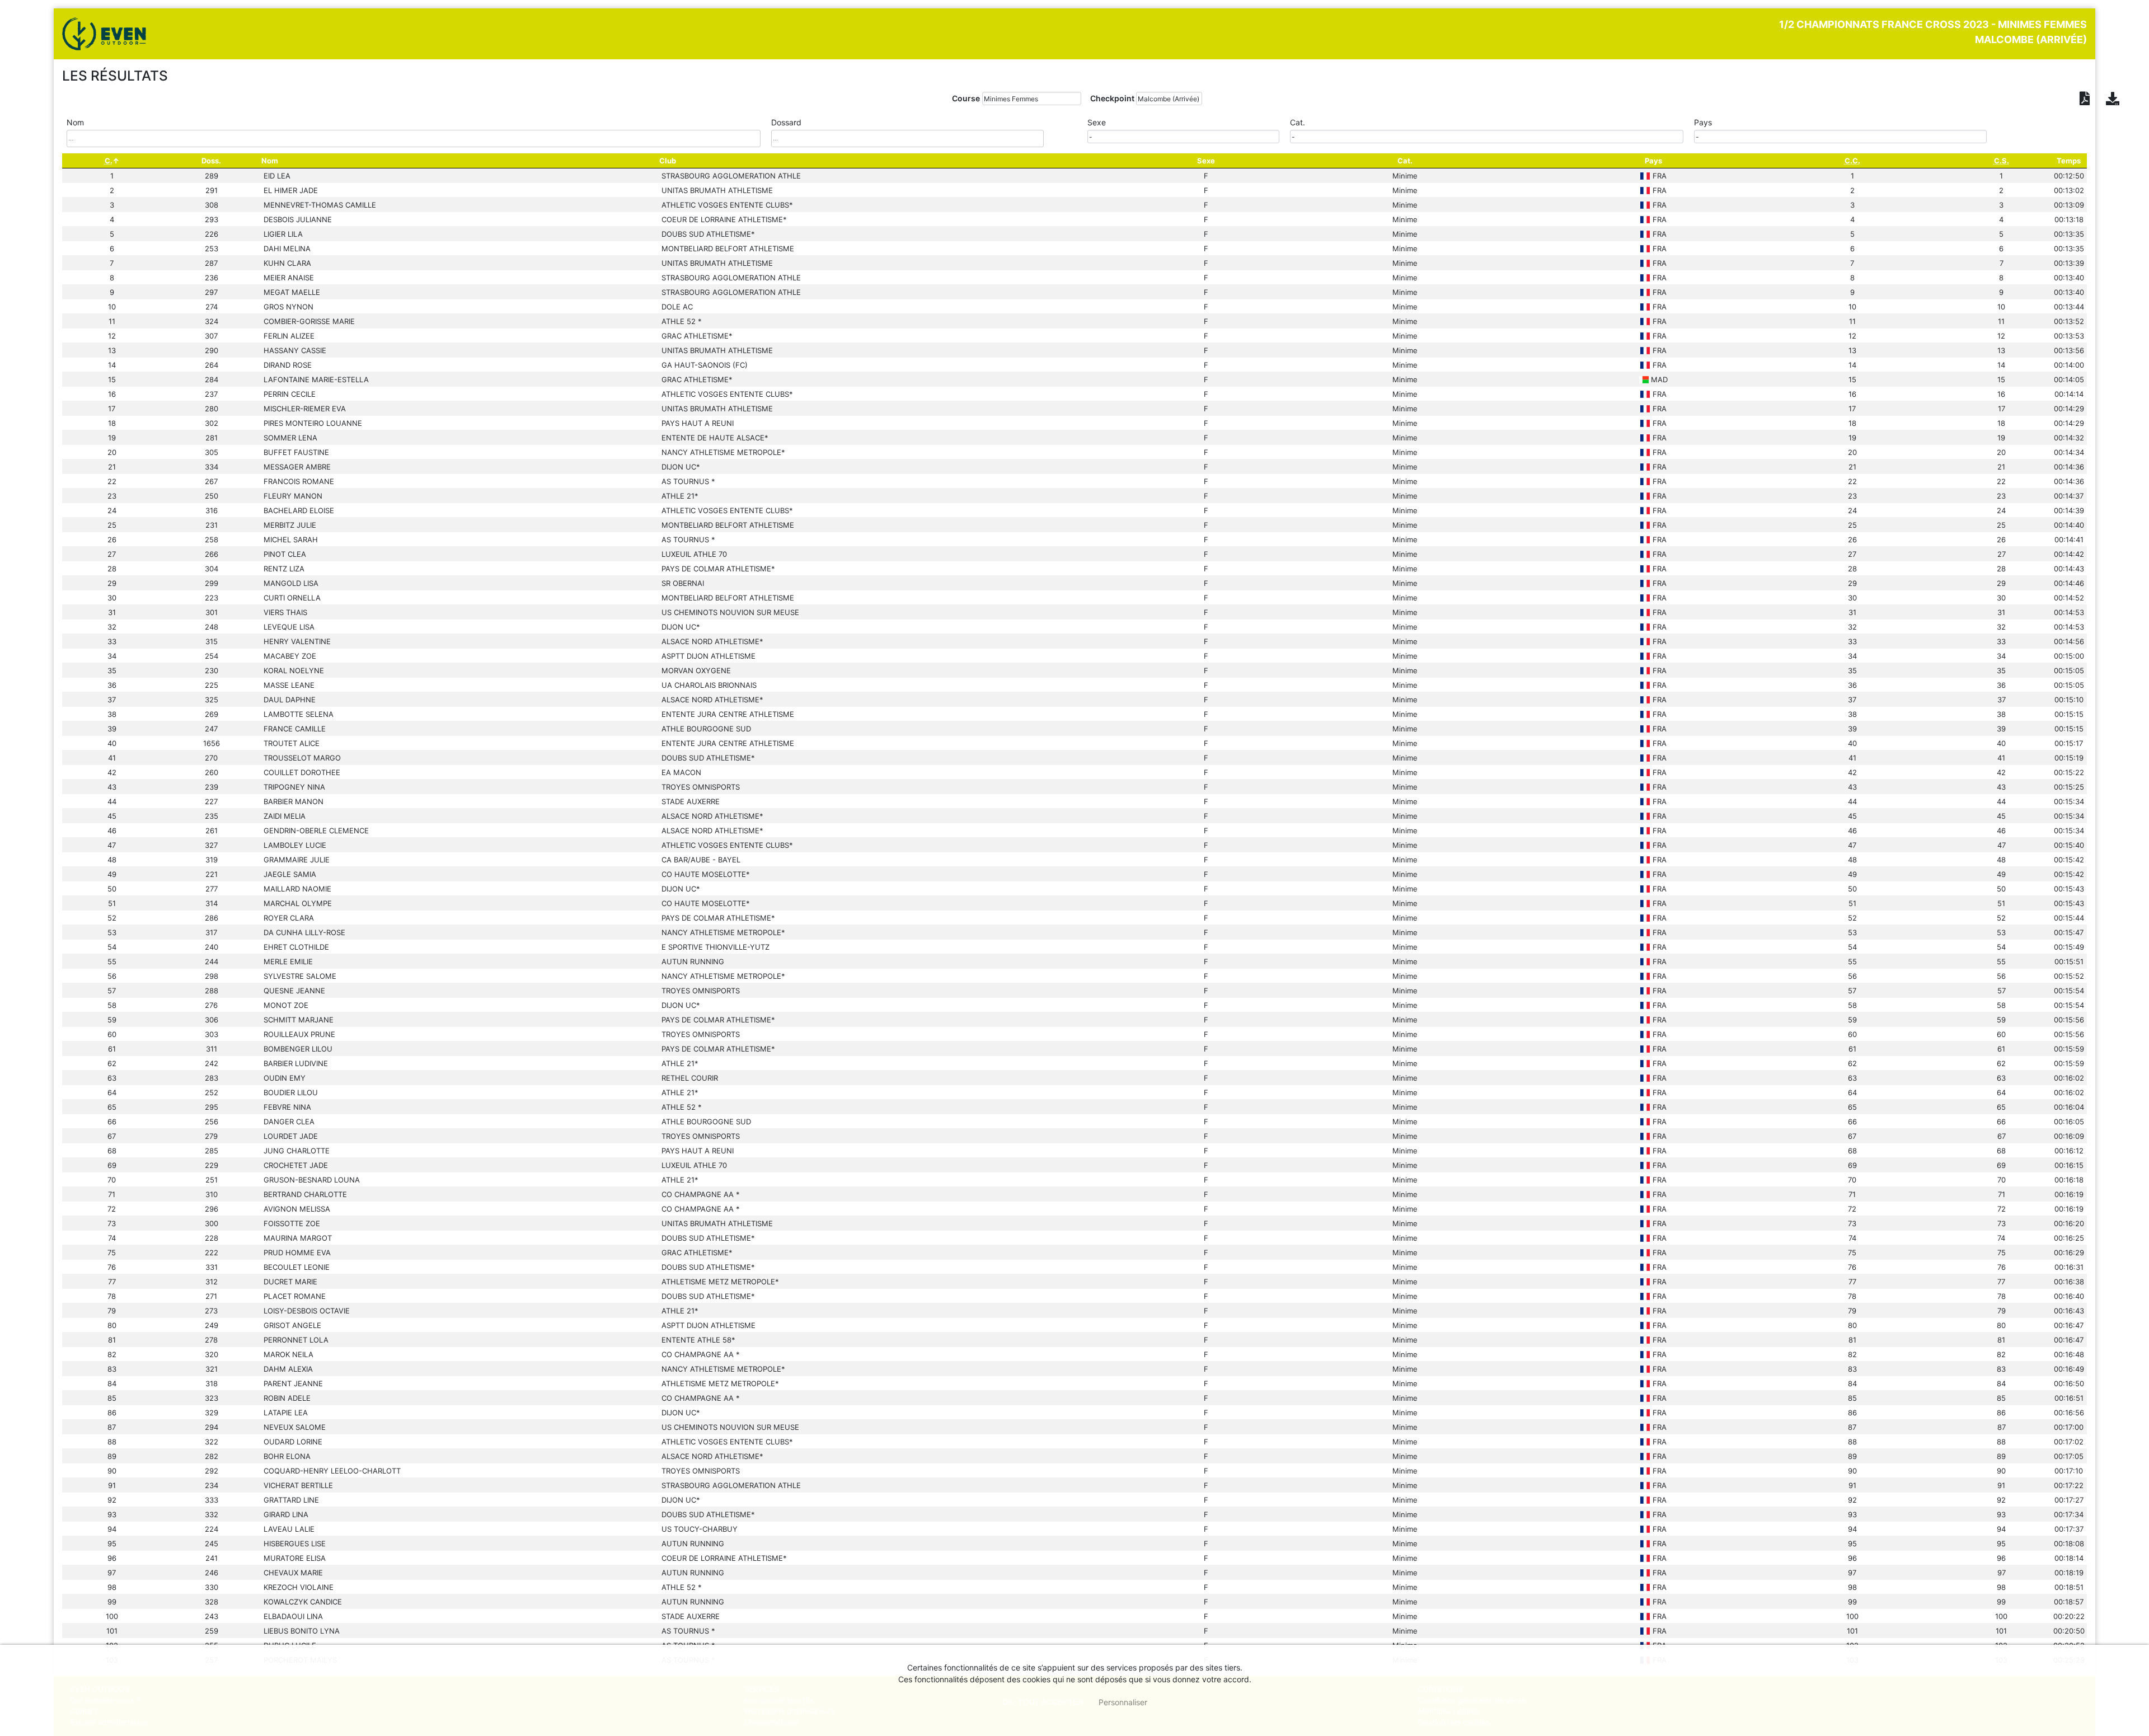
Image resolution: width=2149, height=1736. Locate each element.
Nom (270, 161)
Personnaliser (1123, 1702)
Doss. (211, 161)
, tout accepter (1043, 1702)
